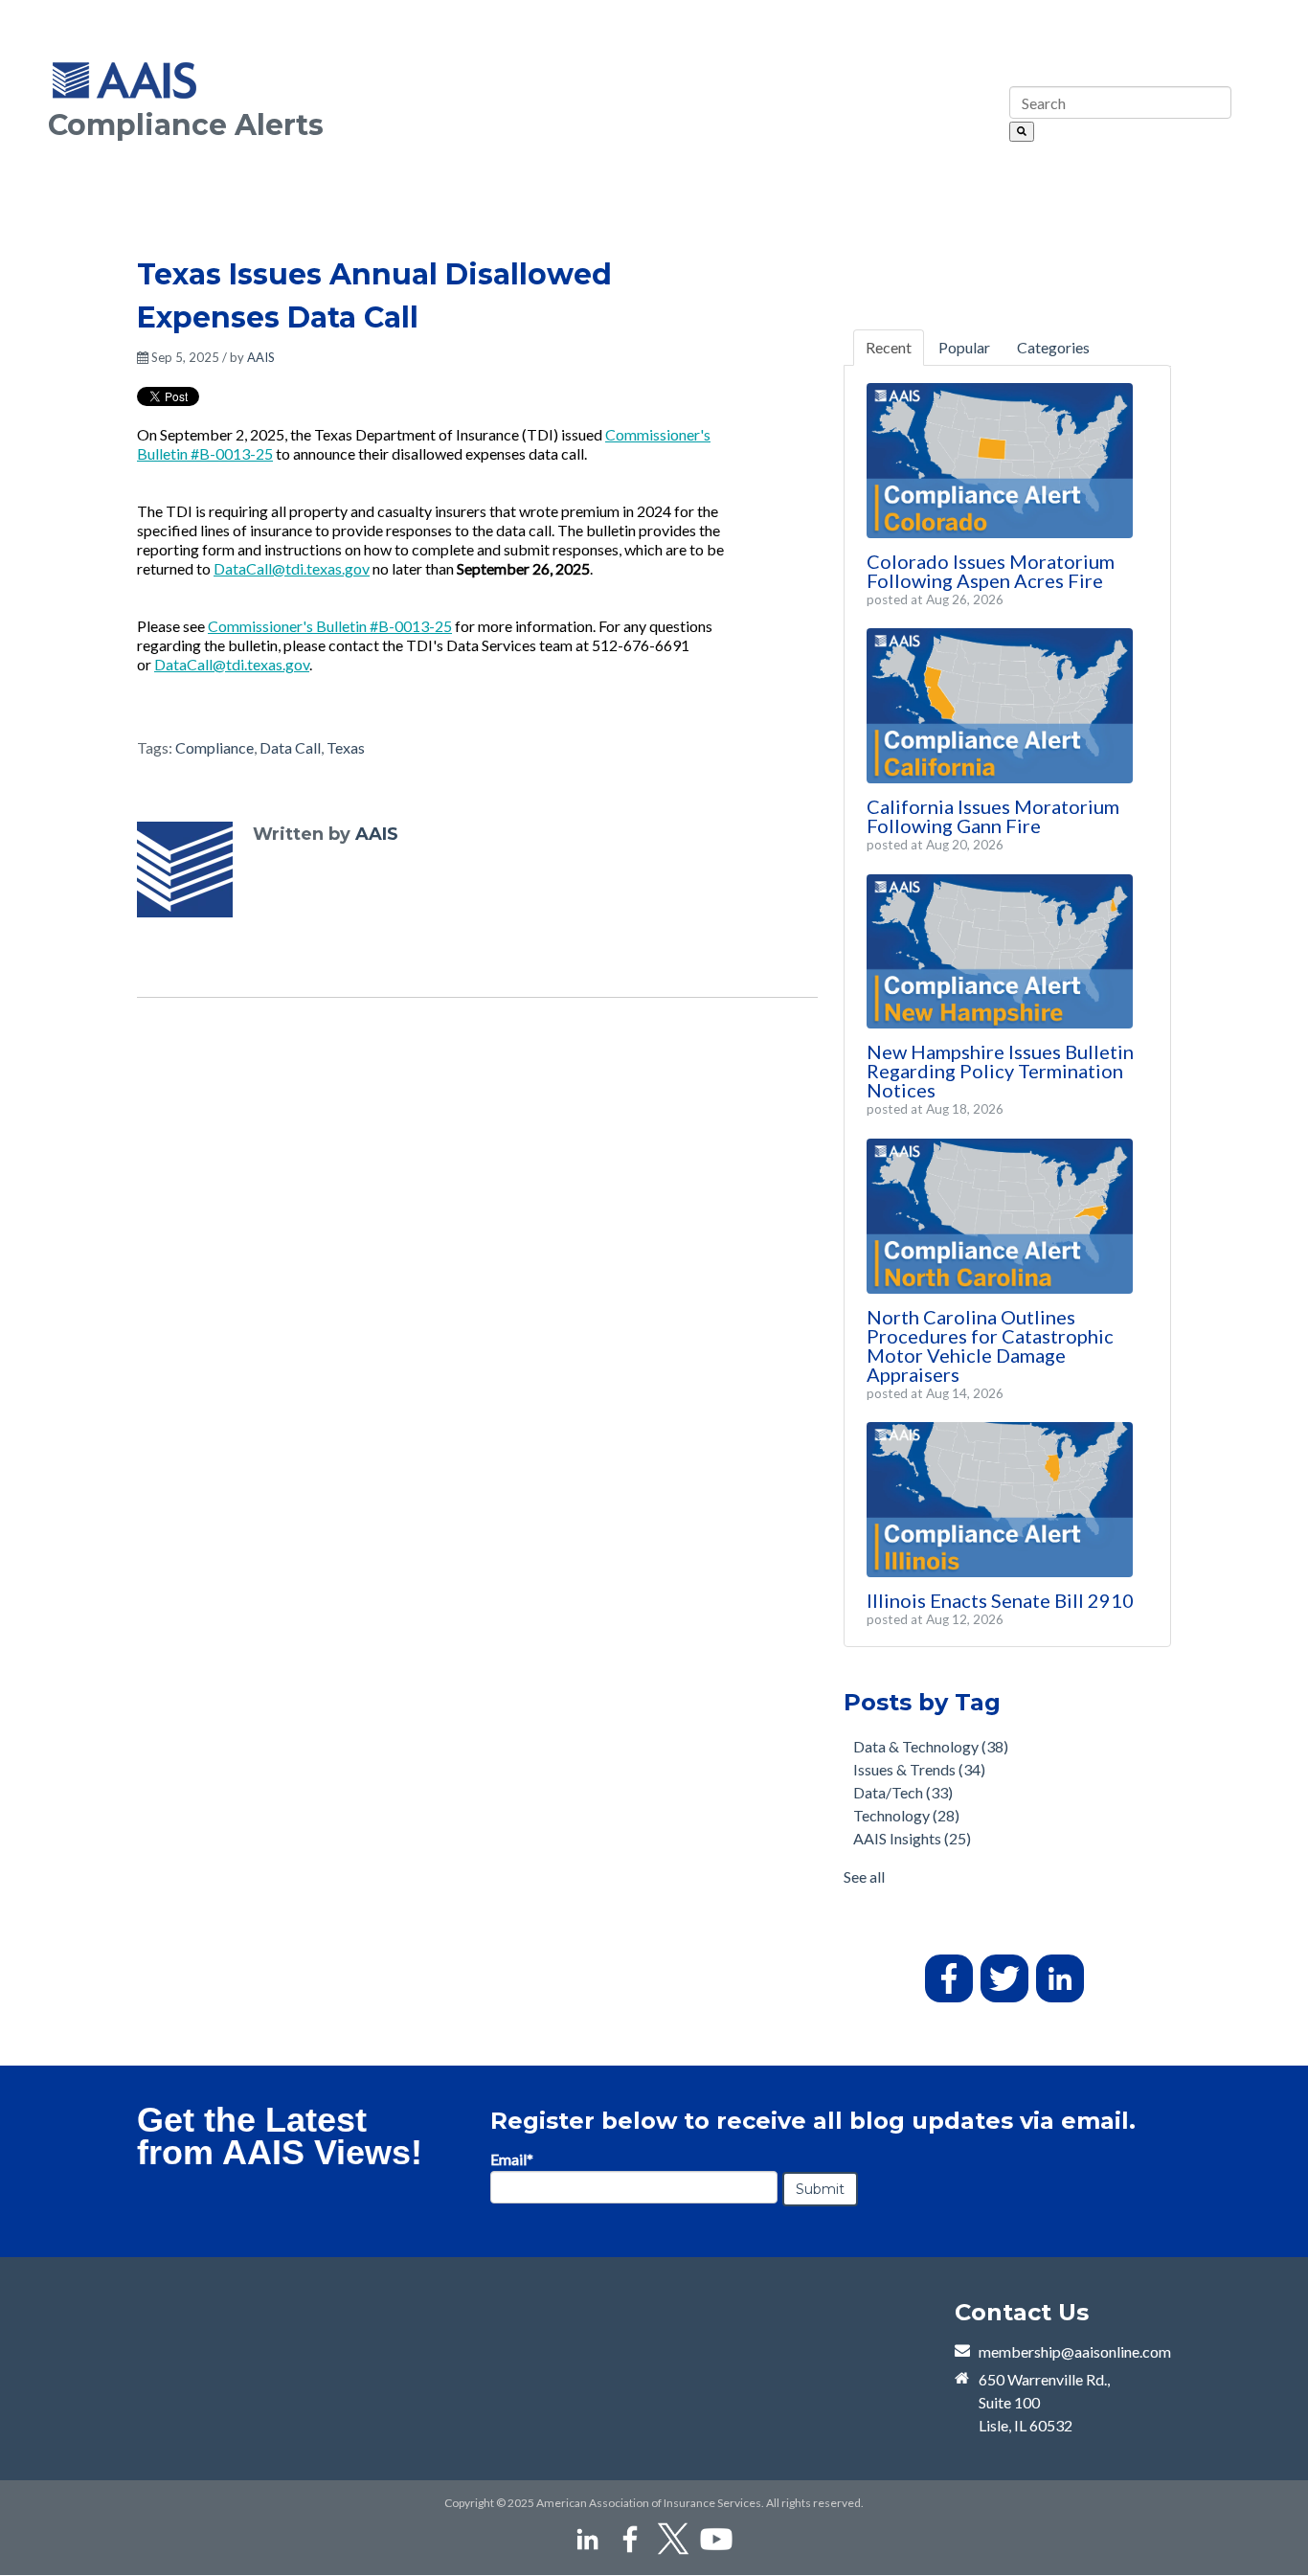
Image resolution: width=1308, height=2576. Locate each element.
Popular (964, 347)
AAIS (261, 357)
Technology (906, 1815)
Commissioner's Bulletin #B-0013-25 (330, 626)
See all (864, 1876)
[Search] (1022, 132)
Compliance (214, 747)
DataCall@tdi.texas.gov (292, 568)
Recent (889, 347)
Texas (346, 747)
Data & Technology (931, 1746)
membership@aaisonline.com (1075, 2351)
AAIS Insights (912, 1838)
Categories (1053, 347)
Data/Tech (903, 1792)
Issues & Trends (919, 1769)
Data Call (290, 747)
